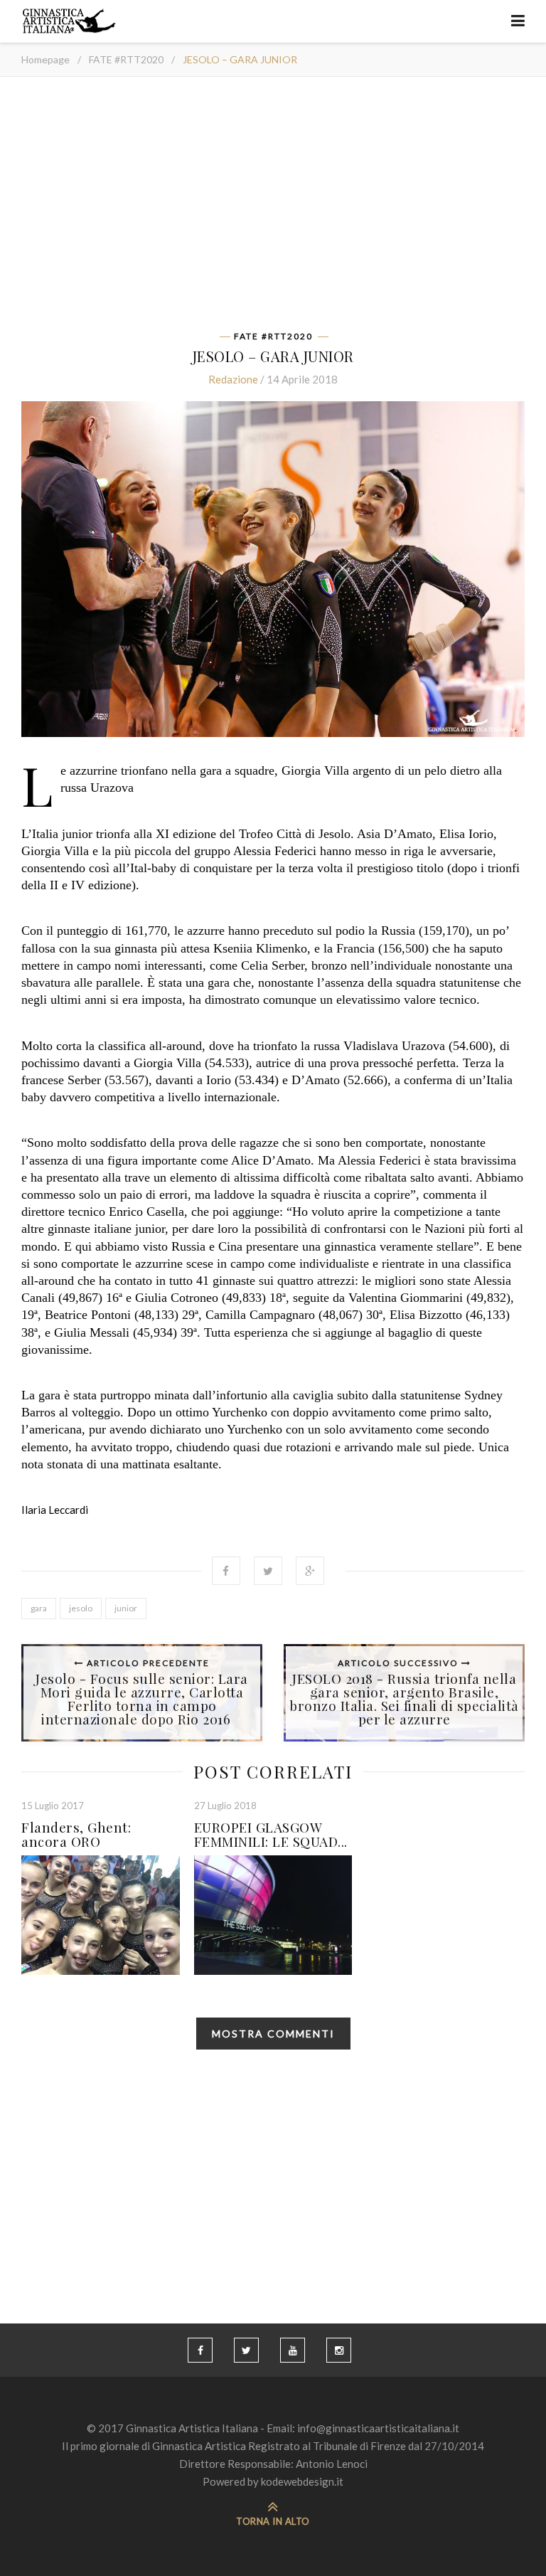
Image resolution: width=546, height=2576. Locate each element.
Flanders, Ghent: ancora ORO (76, 1834)
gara (39, 1608)
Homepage (45, 59)
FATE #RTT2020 (126, 59)
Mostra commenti (273, 2034)
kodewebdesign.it (302, 2481)
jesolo (81, 1608)
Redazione (233, 379)
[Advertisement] (273, 208)
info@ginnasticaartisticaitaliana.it (378, 2428)
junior (126, 1608)
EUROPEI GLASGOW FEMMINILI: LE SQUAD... (271, 1834)
